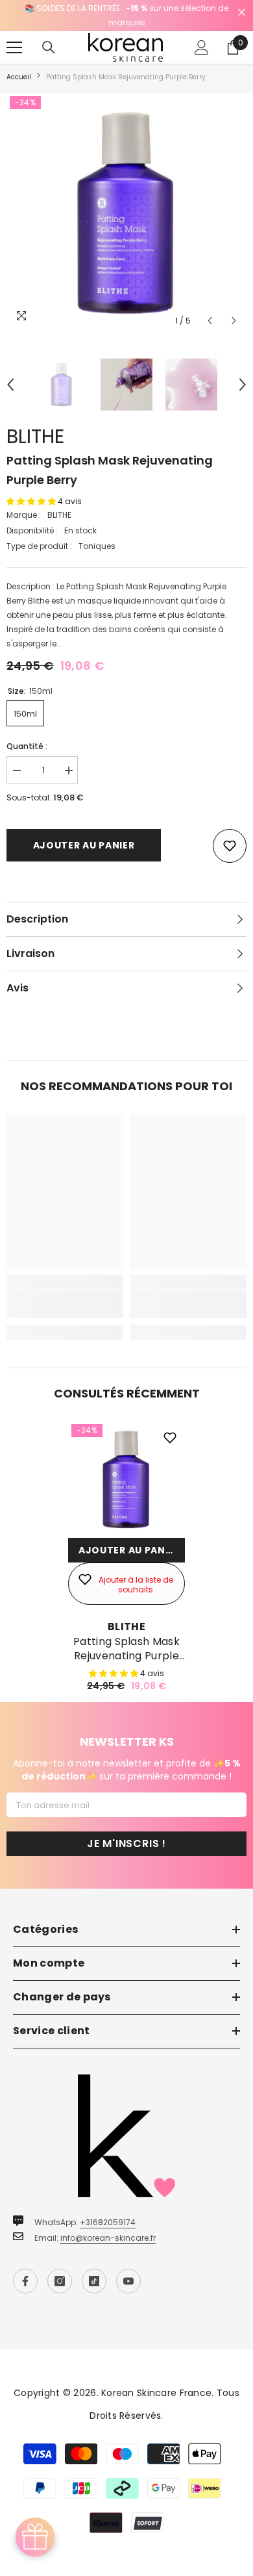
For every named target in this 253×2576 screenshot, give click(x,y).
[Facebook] (25, 2281)
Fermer (242, 13)
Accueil (19, 77)
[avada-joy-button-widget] (35, 2537)
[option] (126, 16)
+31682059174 (108, 2222)
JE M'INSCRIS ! (126, 1843)
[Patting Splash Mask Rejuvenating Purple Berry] (126, 1479)
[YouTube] (128, 2281)
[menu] (14, 47)
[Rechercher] (49, 47)
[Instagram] (60, 2281)
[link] (65, 1304)
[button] (210, 321)
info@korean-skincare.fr (108, 2238)
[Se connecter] (202, 47)
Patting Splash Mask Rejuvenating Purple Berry (126, 1649)
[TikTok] (94, 2281)
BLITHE (35, 436)
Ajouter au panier (84, 845)
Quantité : (27, 746)
